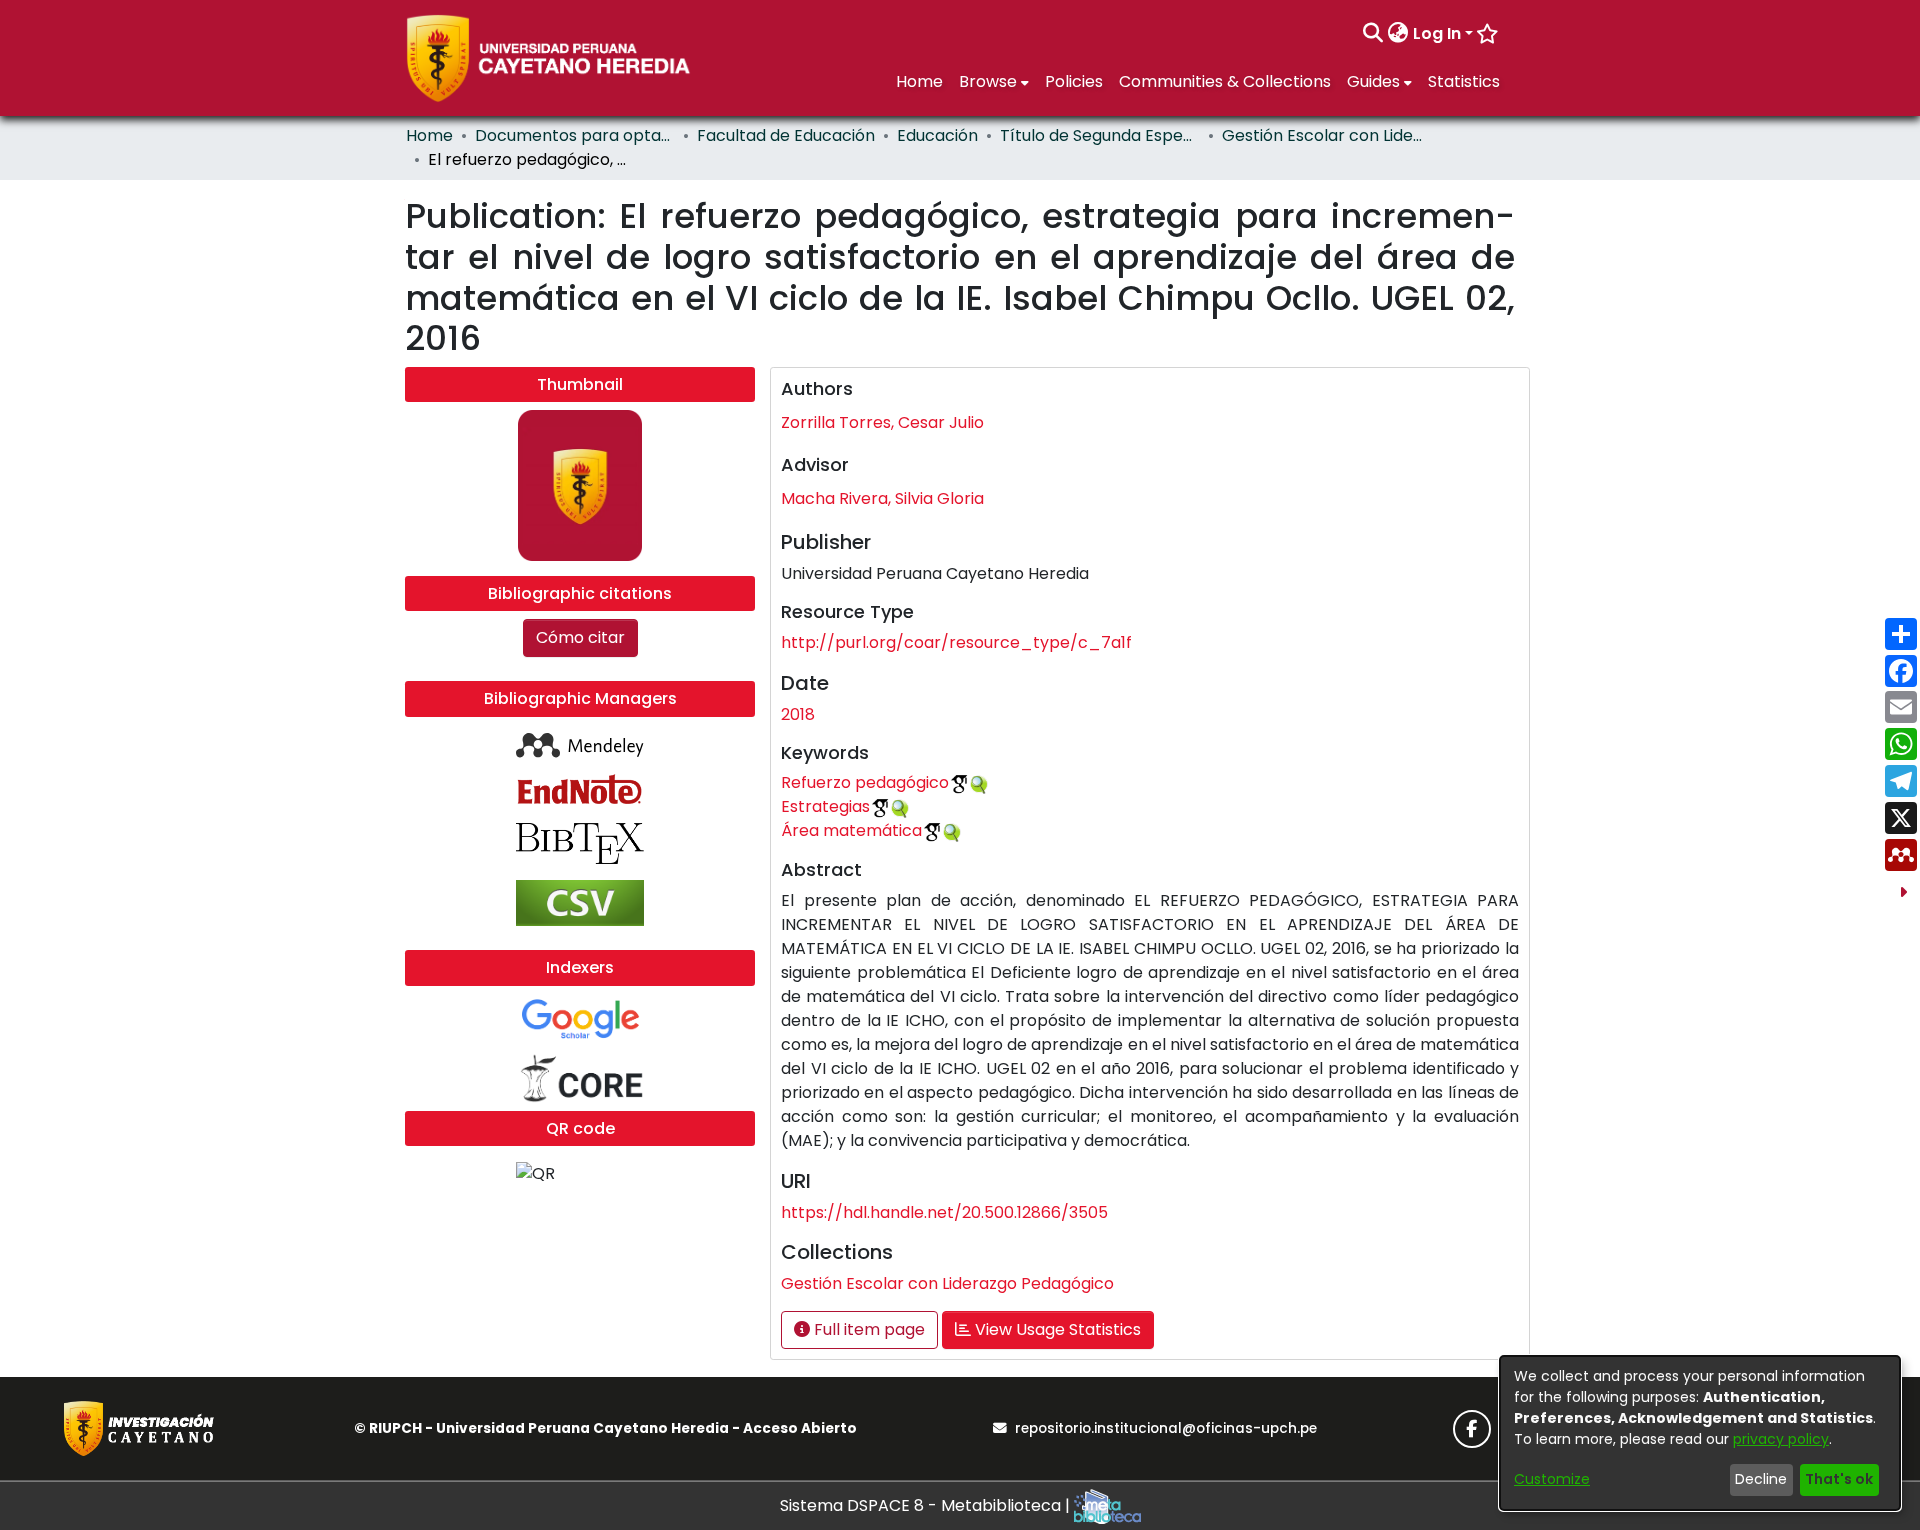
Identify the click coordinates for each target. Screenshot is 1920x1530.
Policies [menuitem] (1074, 81)
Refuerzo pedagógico (865, 782)
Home (429, 135)
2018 (798, 714)
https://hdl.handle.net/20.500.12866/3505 (944, 1212)
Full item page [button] (867, 1329)
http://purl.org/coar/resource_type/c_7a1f (956, 642)
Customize (1552, 1479)
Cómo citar (580, 637)
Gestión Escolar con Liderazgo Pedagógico (1322, 135)
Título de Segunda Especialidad (1100, 135)
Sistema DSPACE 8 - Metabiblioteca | (927, 1505)
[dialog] (1700, 1433)
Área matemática (851, 830)
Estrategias (825, 806)
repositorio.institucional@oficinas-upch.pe (1166, 1428)
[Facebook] (1472, 1429)
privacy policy (1781, 1439)
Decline (1761, 1479)
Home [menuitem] (919, 81)
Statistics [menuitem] (1464, 81)
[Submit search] (1373, 34)
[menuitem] (1398, 34)
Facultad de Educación (786, 135)
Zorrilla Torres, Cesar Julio (882, 422)
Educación (937, 135)
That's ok (1839, 1479)
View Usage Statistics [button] (1056, 1329)
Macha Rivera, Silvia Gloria (882, 498)
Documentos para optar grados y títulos (575, 135)
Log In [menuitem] (1437, 33)
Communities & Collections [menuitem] (1225, 81)
